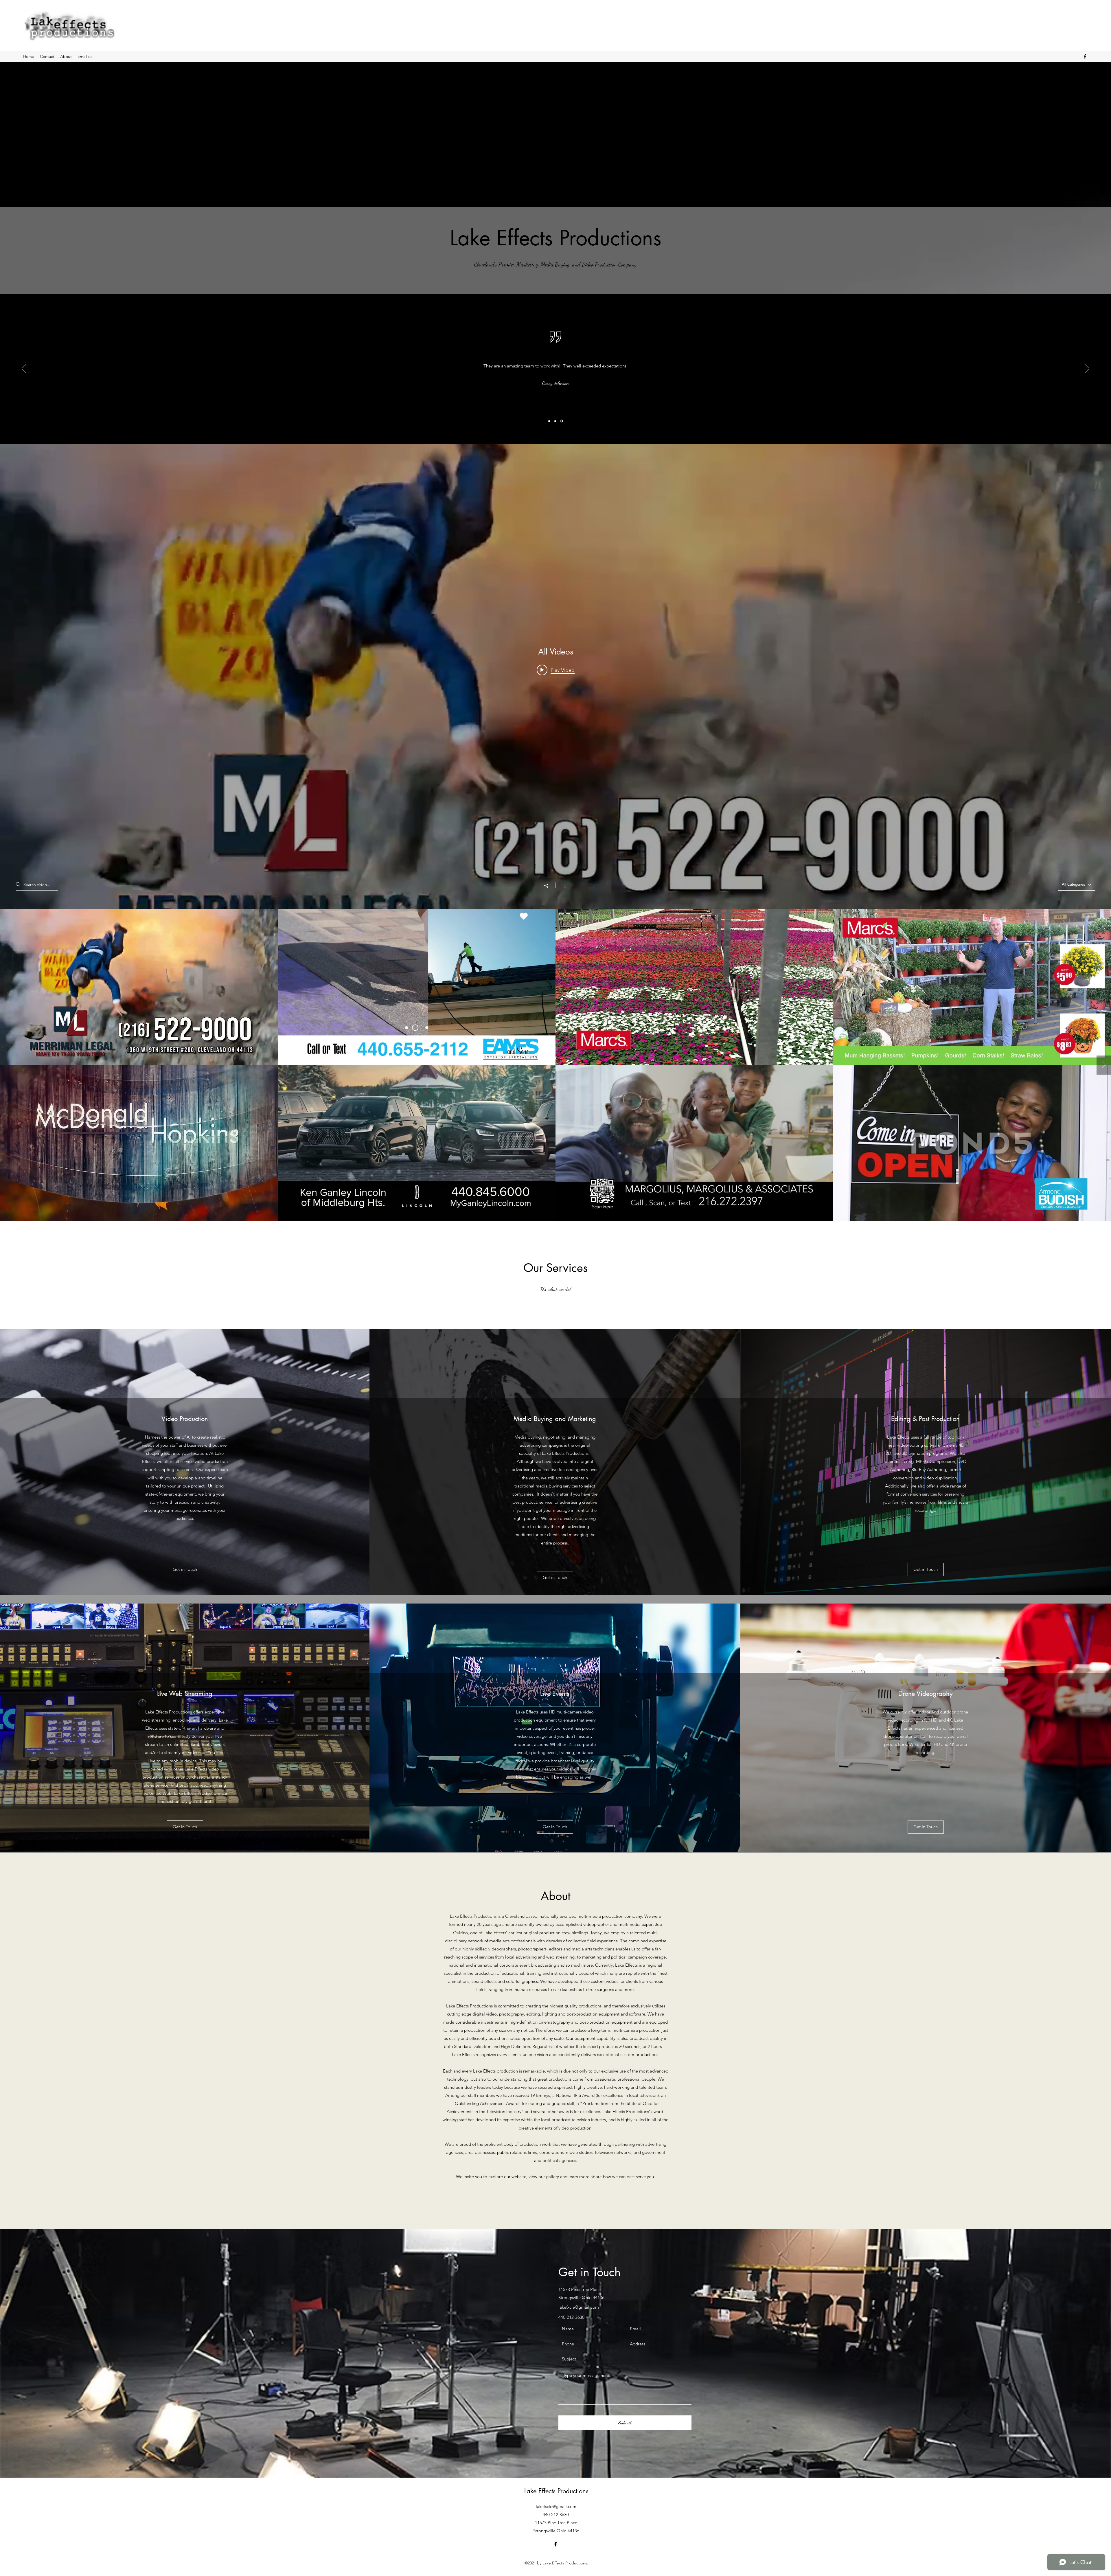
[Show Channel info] (562, 885)
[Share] (549, 886)
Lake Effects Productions (556, 2491)
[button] (185, 1570)
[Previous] (24, 369)
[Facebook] (1085, 56)
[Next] (1087, 369)
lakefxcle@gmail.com (579, 2307)
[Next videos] (1104, 1065)
